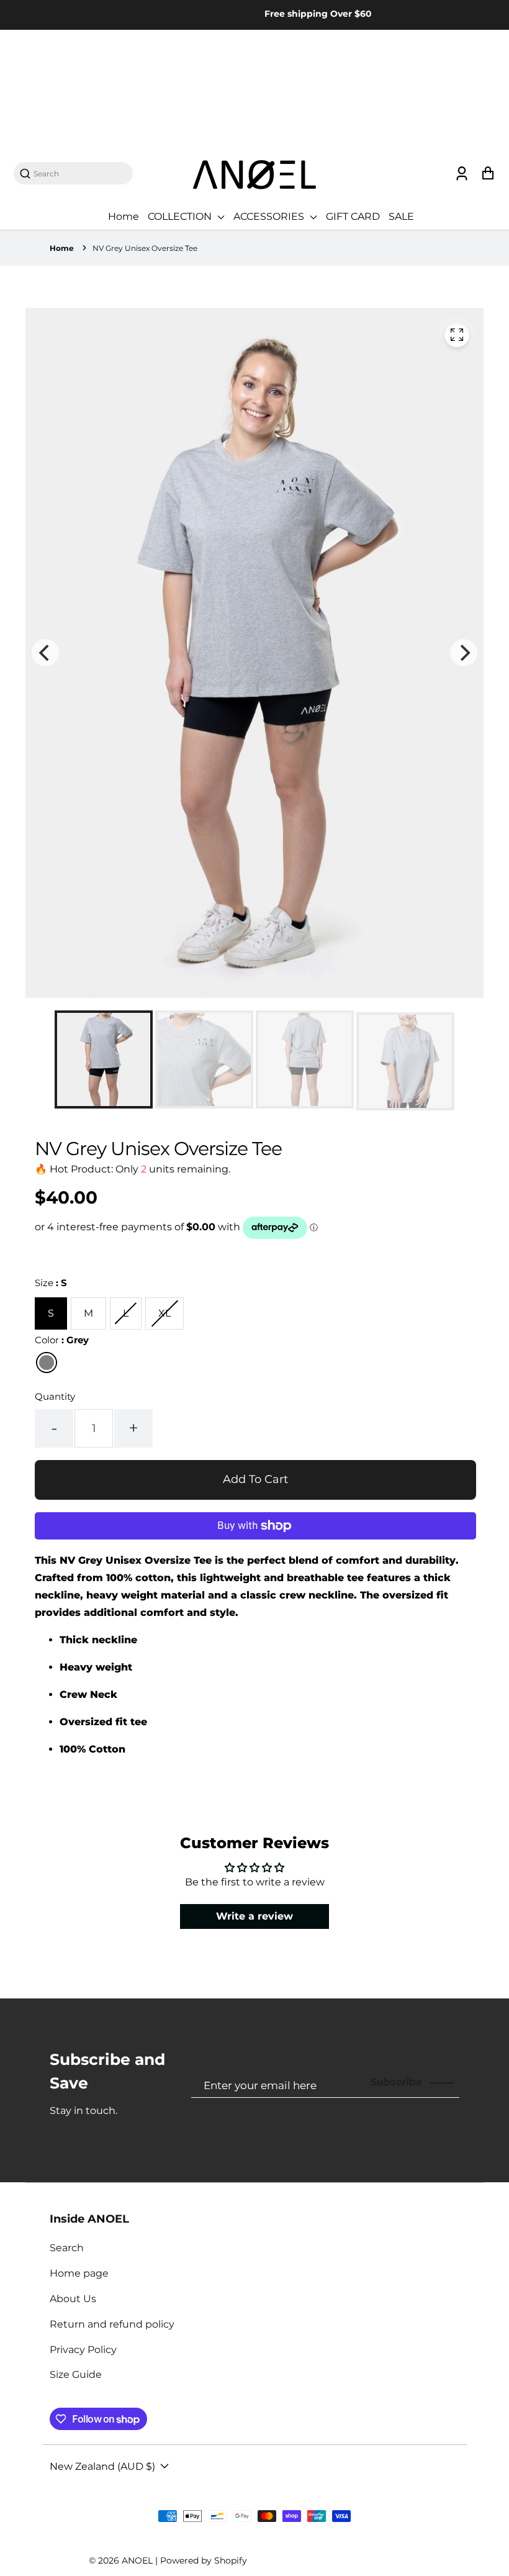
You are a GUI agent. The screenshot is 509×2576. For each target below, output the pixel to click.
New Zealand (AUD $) (102, 2466)
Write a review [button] (254, 1916)
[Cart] (488, 174)
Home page (79, 2273)
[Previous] (45, 653)
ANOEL (137, 2560)
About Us (73, 2299)
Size (51, 1283)
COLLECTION (181, 216)
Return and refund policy (112, 2324)
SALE (401, 216)
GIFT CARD (353, 216)
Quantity (55, 1396)
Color (62, 1340)
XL (164, 1313)
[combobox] (79, 174)
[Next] (464, 653)
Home (124, 216)
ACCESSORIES (270, 216)
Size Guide (76, 2374)
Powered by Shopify (204, 2560)
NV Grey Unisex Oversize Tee (145, 248)
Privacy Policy (83, 2350)
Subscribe (396, 2082)
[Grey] (47, 1363)
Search (67, 2248)
